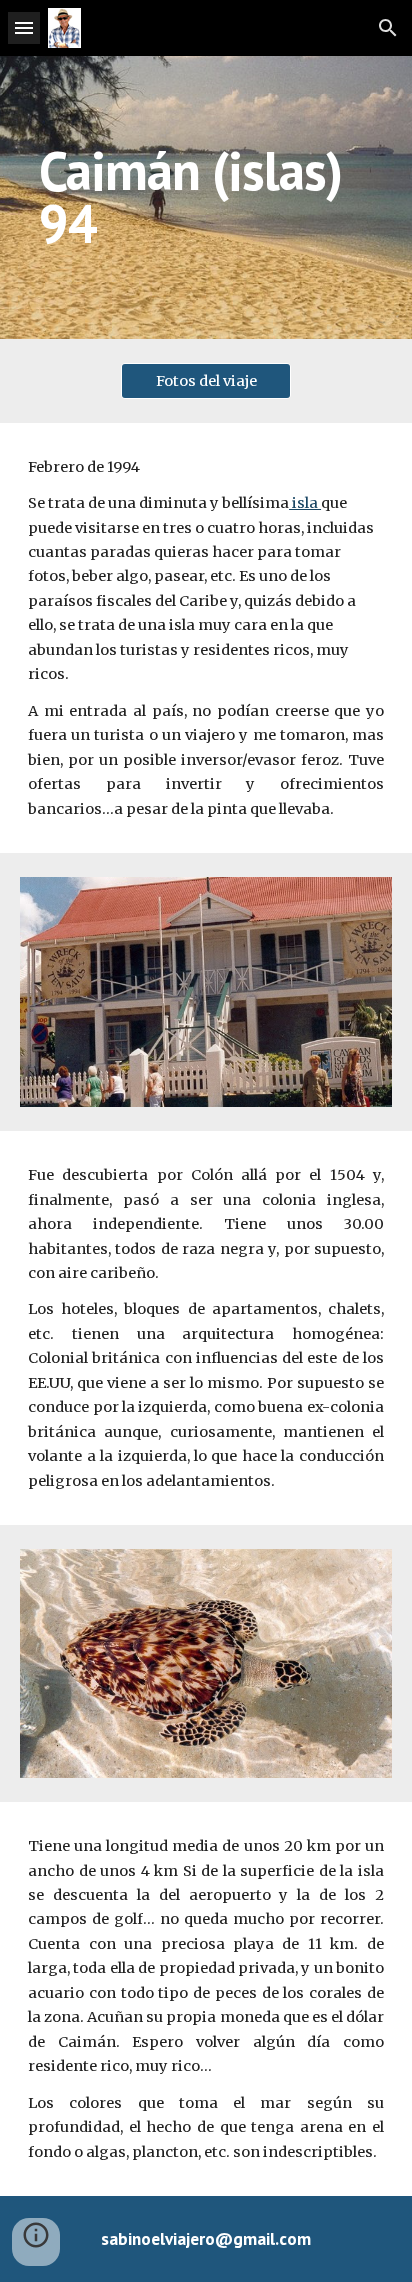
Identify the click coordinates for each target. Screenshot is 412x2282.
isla (305, 503)
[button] (24, 27)
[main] (206, 197)
